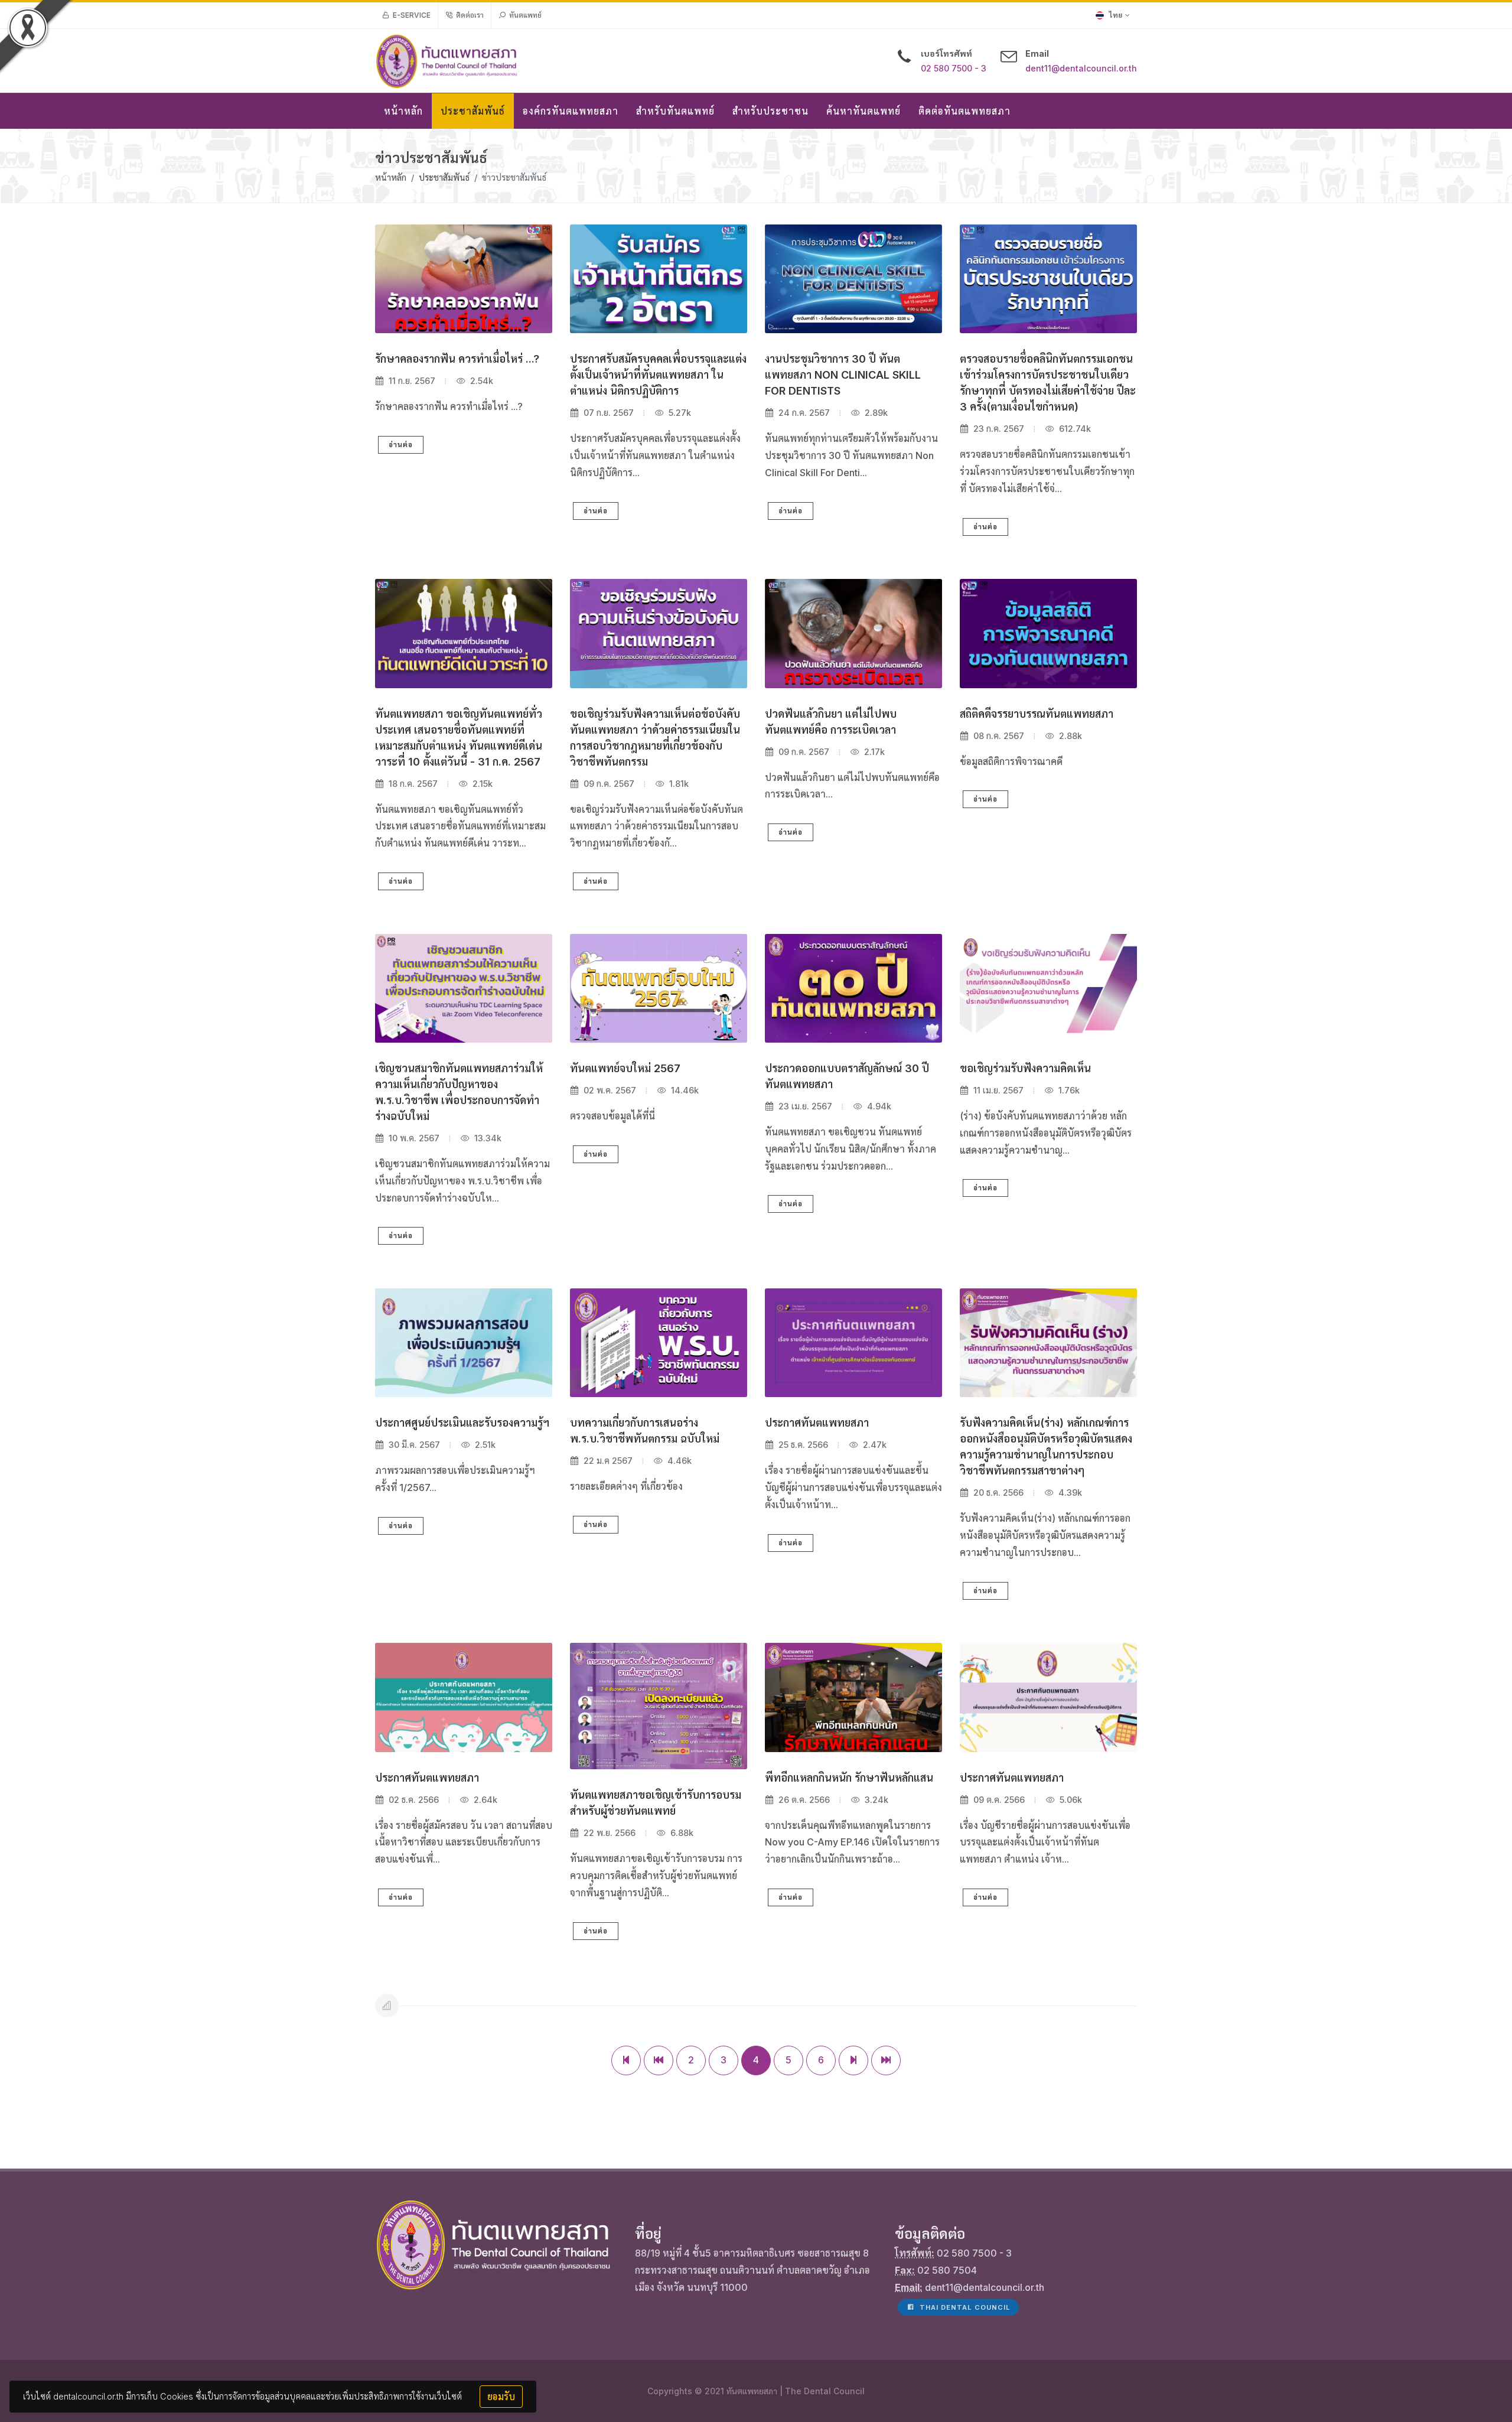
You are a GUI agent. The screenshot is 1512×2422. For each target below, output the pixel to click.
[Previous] (659, 2060)
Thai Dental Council (964, 2307)
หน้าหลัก (391, 178)
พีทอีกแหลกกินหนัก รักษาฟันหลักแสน (849, 1778)
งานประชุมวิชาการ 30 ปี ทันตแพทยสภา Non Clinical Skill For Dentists (843, 375)
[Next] (853, 2060)
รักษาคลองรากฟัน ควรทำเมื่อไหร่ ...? (457, 359)
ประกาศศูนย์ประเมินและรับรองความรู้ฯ (462, 1423)
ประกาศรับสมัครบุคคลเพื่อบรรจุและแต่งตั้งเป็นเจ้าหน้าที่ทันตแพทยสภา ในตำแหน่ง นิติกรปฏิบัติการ (658, 375)
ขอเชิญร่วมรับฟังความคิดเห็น (1025, 1068)
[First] (626, 2060)
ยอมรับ (501, 2397)
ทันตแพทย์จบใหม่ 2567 (625, 1068)
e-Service (411, 15)
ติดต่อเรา (469, 15)
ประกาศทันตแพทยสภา (817, 1423)
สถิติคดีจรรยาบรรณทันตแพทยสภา (1037, 714)
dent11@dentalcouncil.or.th (1081, 68)
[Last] (886, 2060)
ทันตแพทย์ (524, 15)
